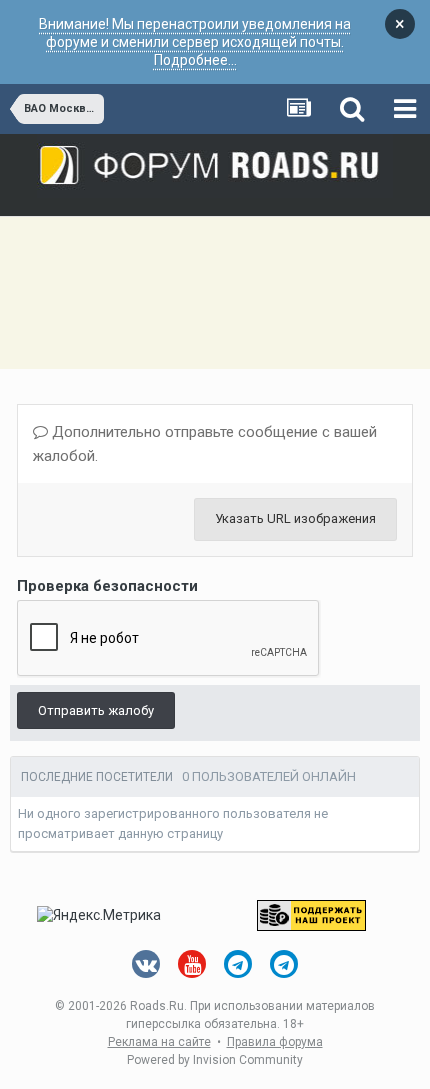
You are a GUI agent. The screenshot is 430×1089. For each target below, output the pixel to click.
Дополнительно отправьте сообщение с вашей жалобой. (205, 444)
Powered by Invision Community (215, 1060)
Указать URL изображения (295, 518)
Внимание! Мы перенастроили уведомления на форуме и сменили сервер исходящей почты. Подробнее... (195, 42)
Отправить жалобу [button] (96, 710)
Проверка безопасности (107, 586)
